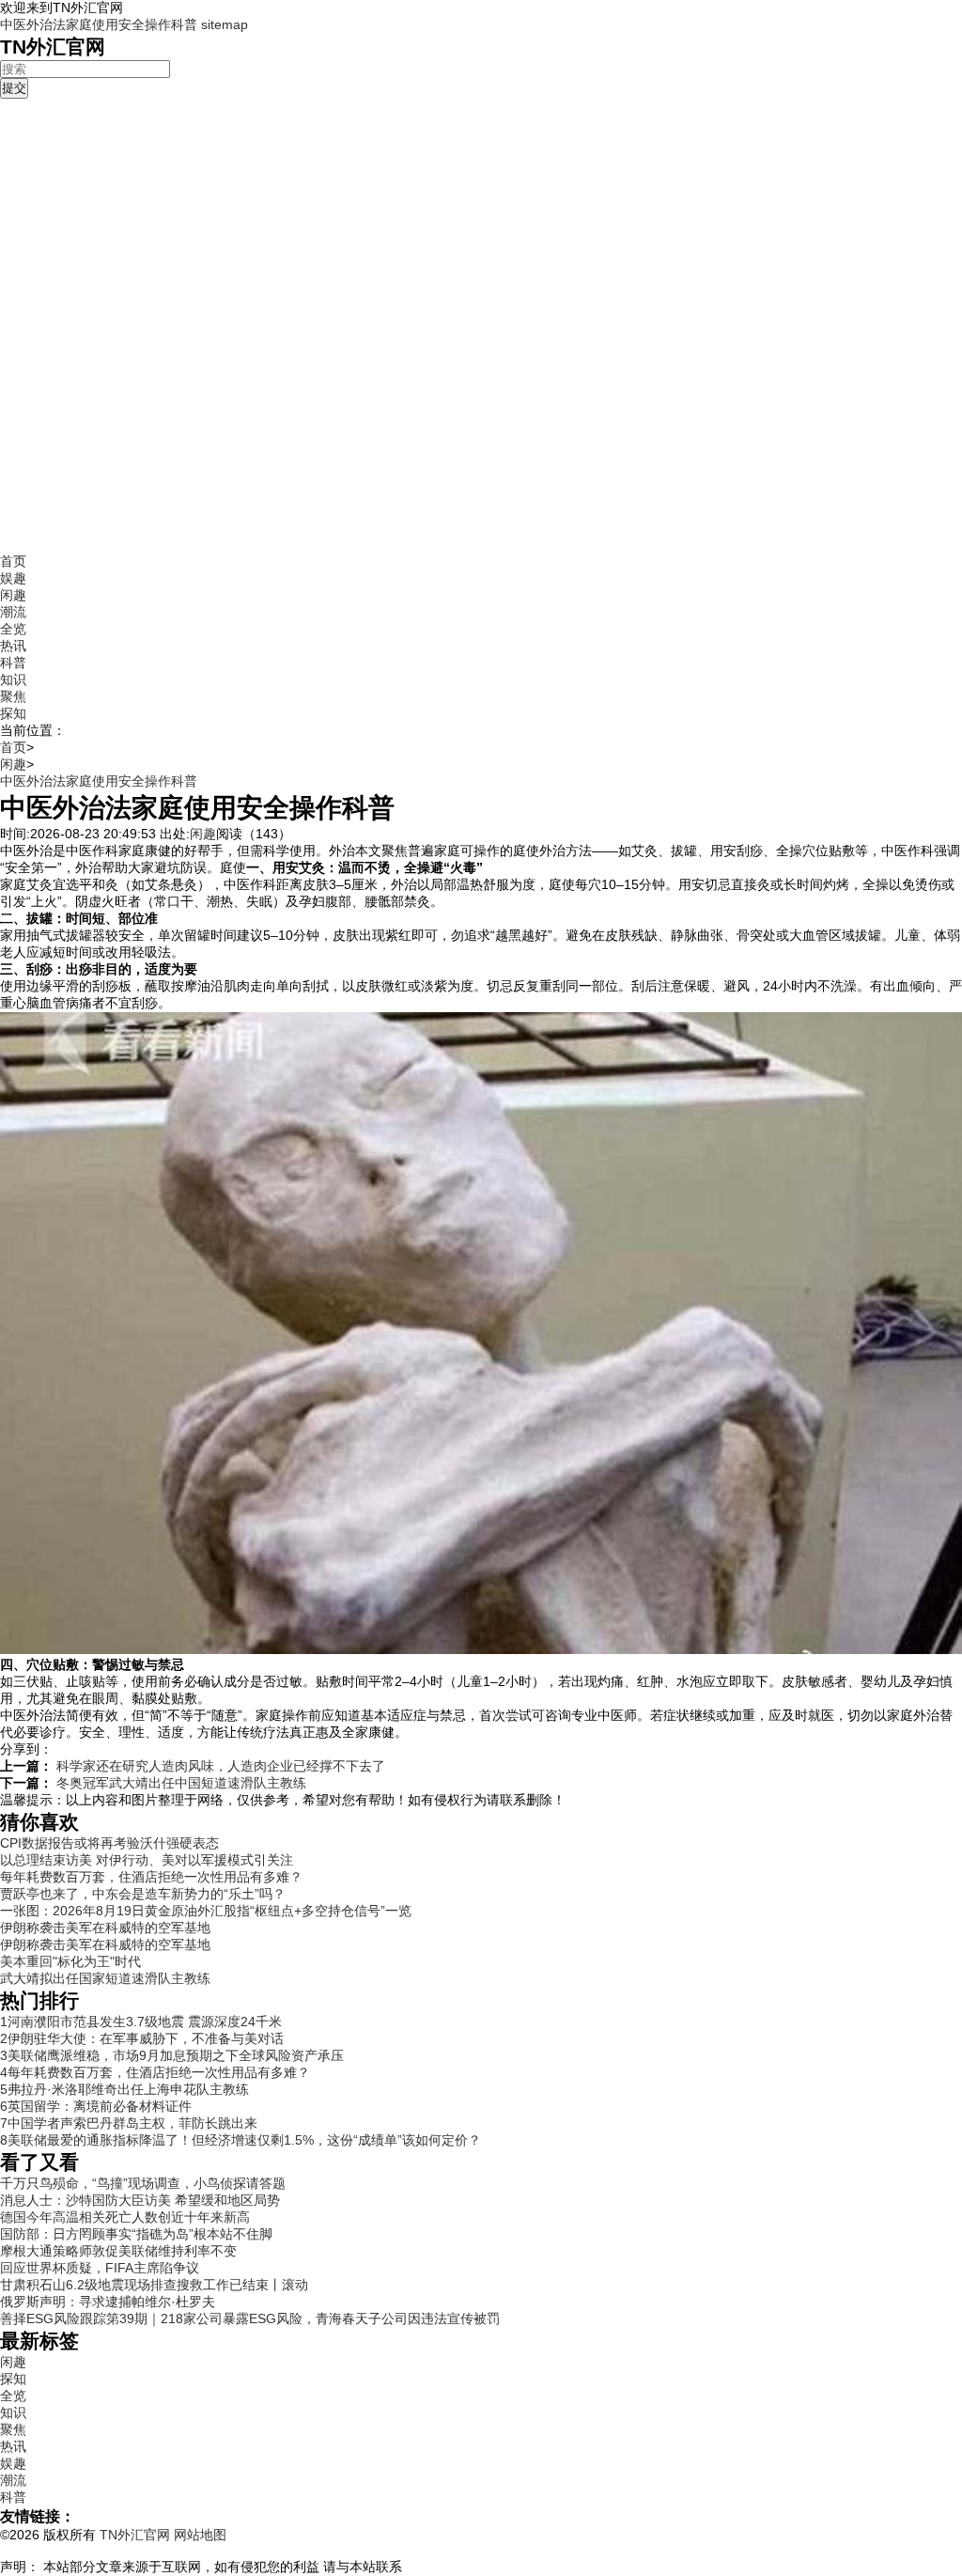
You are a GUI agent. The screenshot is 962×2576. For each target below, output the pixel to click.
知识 (13, 679)
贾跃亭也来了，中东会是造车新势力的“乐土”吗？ (143, 1894)
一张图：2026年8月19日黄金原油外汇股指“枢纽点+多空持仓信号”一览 (206, 1911)
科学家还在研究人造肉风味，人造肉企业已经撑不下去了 (221, 1766)
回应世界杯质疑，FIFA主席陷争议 (100, 2268)
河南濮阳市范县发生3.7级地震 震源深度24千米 (141, 2022)
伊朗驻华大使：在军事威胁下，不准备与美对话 (142, 2038)
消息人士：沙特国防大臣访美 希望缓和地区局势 (140, 2200)
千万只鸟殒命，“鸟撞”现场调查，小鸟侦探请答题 (143, 2183)
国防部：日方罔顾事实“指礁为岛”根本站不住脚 (136, 2234)
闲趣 (13, 595)
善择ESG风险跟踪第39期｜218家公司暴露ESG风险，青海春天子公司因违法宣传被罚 (250, 2318)
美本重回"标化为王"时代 (70, 1961)
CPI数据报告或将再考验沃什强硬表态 (109, 1843)
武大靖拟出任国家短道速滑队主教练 (105, 1978)
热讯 (13, 646)
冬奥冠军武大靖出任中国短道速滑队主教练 (181, 1783)
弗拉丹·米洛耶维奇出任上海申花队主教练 (124, 2089)
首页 (13, 561)
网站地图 (200, 2535)
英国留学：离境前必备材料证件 (96, 2106)
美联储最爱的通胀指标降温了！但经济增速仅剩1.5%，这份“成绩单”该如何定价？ (240, 2140)
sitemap (225, 24)
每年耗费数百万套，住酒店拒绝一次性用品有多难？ (151, 1877)
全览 (13, 629)
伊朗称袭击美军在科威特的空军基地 (105, 1928)
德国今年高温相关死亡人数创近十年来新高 (125, 2217)
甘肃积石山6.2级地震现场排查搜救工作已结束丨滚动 (154, 2285)
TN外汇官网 (137, 2535)
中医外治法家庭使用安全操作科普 (99, 24)
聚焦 (13, 696)
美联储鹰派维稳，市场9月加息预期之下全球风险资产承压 (172, 2055)
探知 (13, 713)
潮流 (13, 612)
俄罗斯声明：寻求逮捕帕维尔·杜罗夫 (108, 2302)
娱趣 (13, 578)
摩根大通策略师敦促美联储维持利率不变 (118, 2251)
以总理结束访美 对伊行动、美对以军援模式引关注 (147, 1860)
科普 (13, 663)
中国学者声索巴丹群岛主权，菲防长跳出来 (129, 2123)
